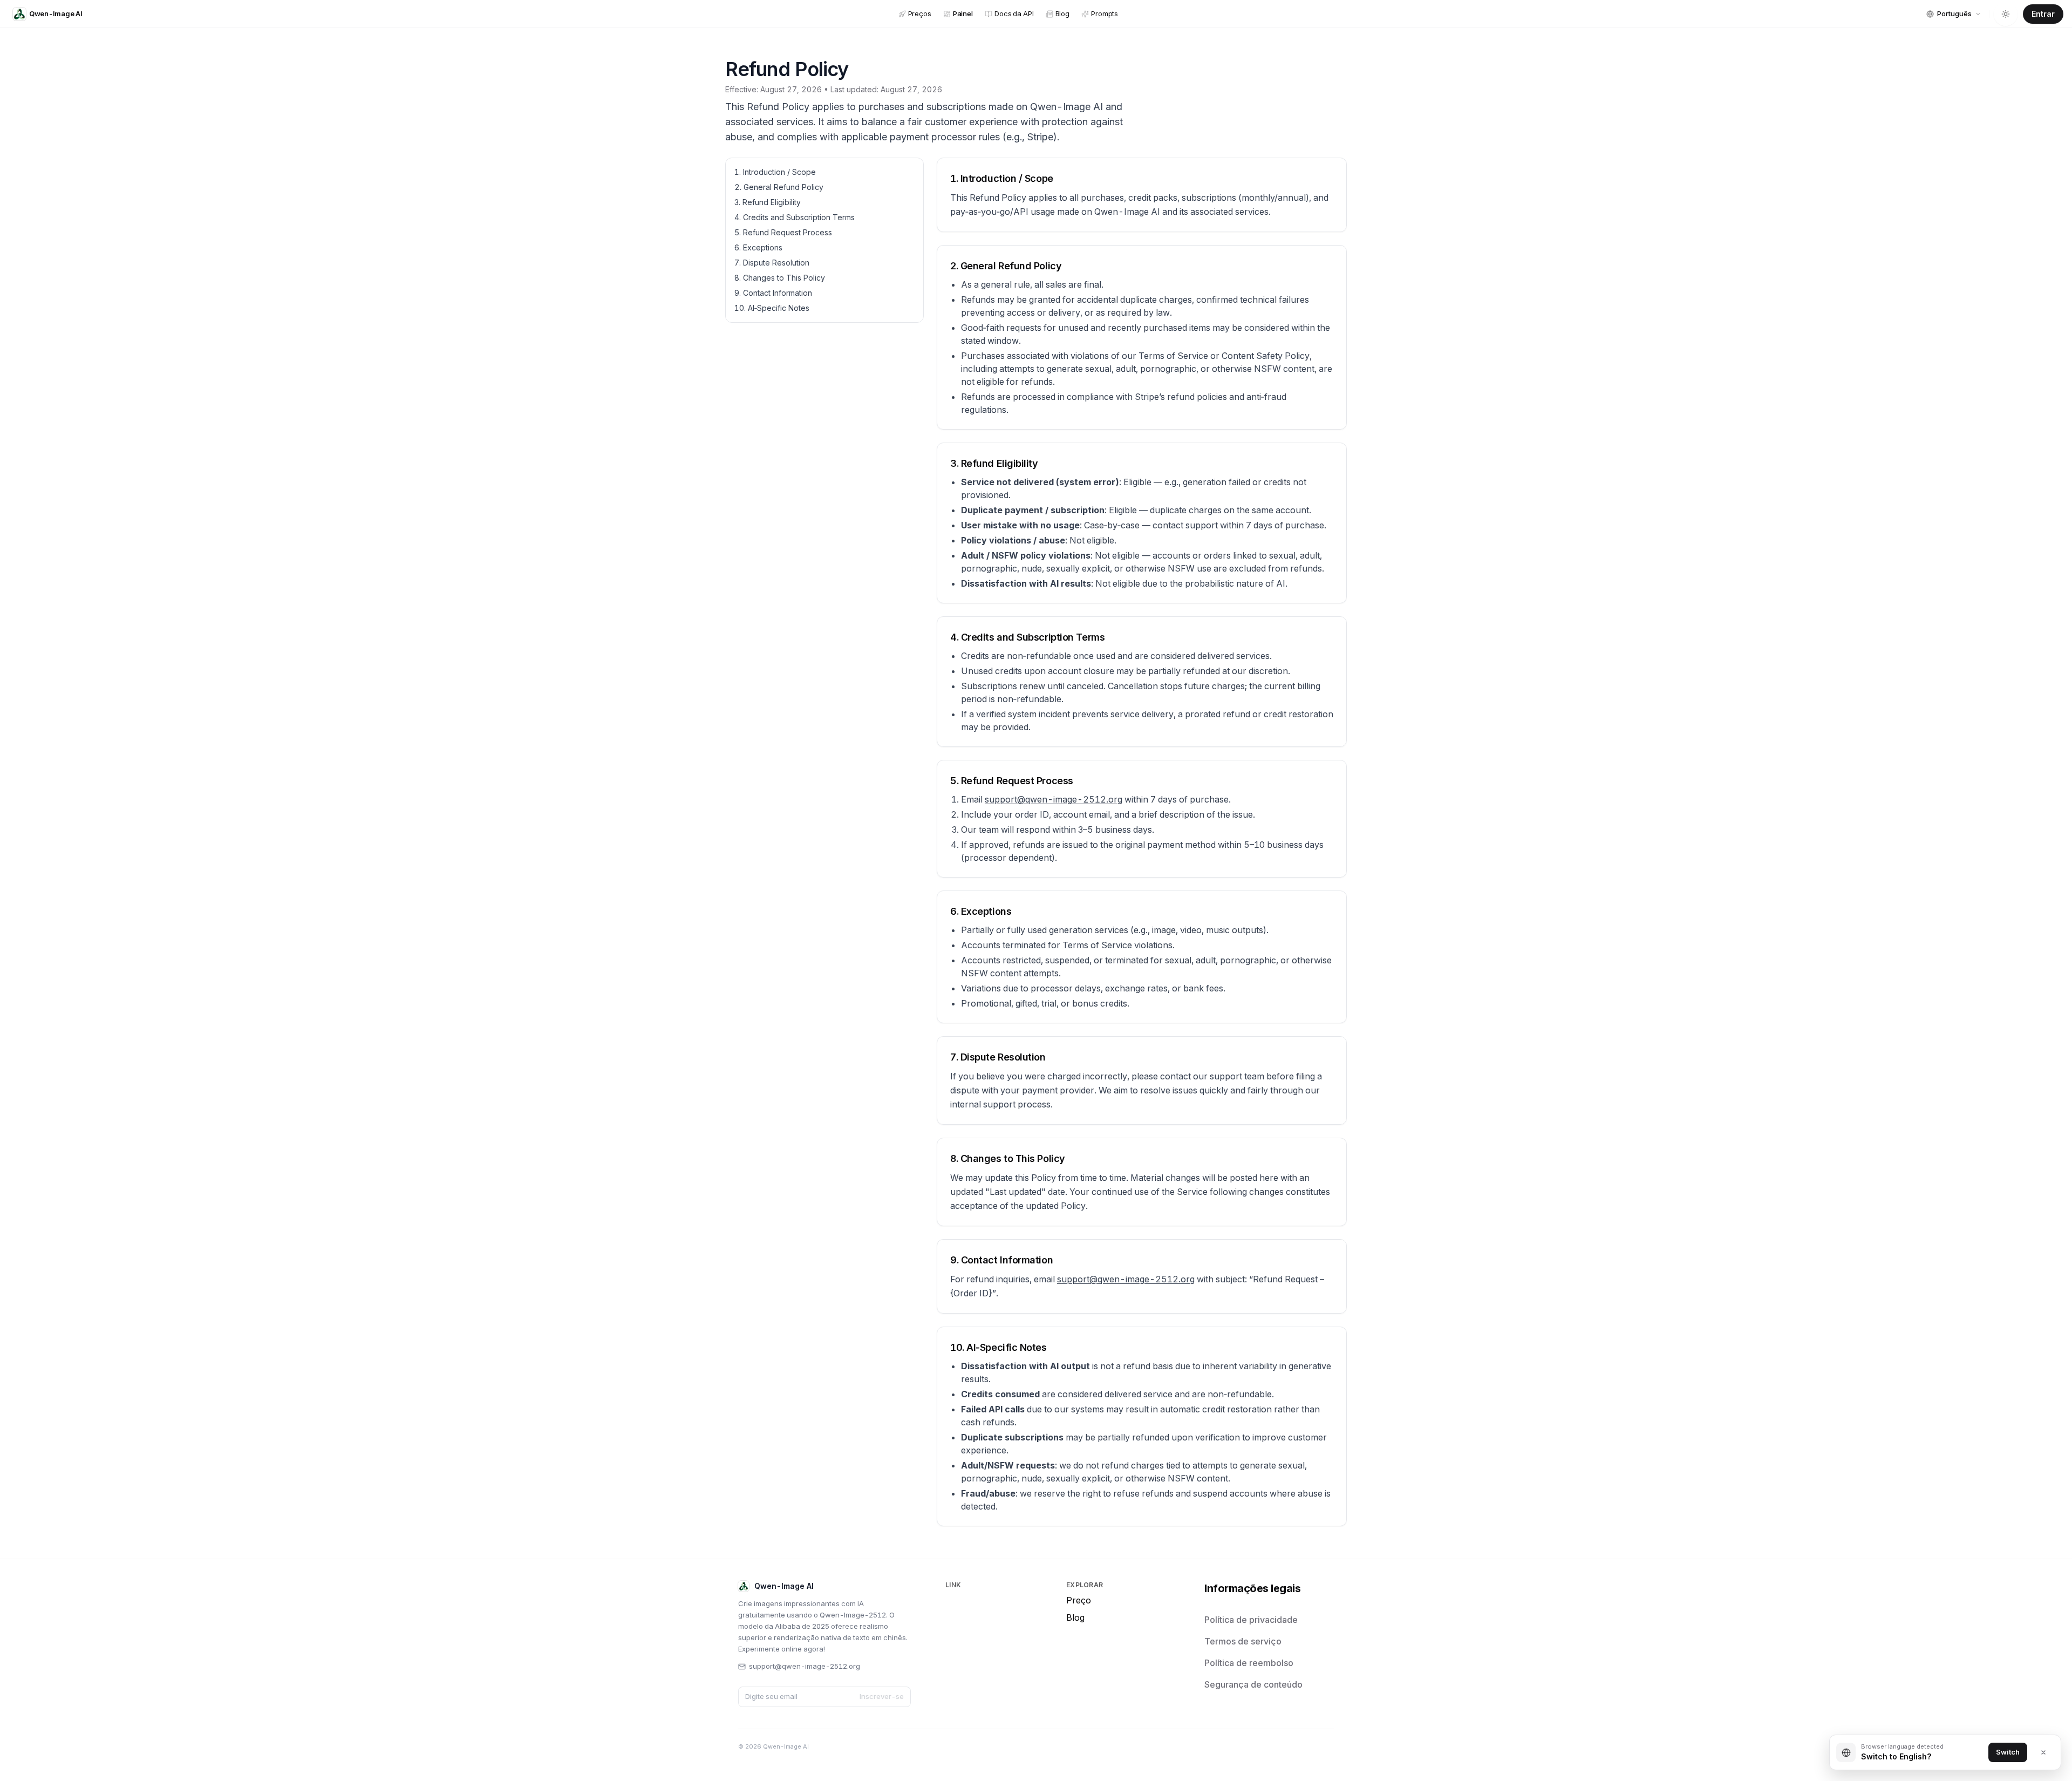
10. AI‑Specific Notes (772, 308)
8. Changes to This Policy (780, 278)
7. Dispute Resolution (772, 263)
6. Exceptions (758, 247)
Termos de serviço (1243, 1641)
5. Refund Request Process (783, 232)
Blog (1075, 1617)
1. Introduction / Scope (775, 172)
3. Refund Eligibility (768, 202)
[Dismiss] (2043, 1752)
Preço (1079, 1600)
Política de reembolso (1249, 1663)
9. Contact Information (773, 293)
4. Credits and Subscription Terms (795, 217)
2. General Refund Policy (779, 187)
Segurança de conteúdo (1253, 1684)
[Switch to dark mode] (2006, 14)
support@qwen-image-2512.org (1054, 799)
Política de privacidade (1251, 1620)
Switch (2008, 1752)
